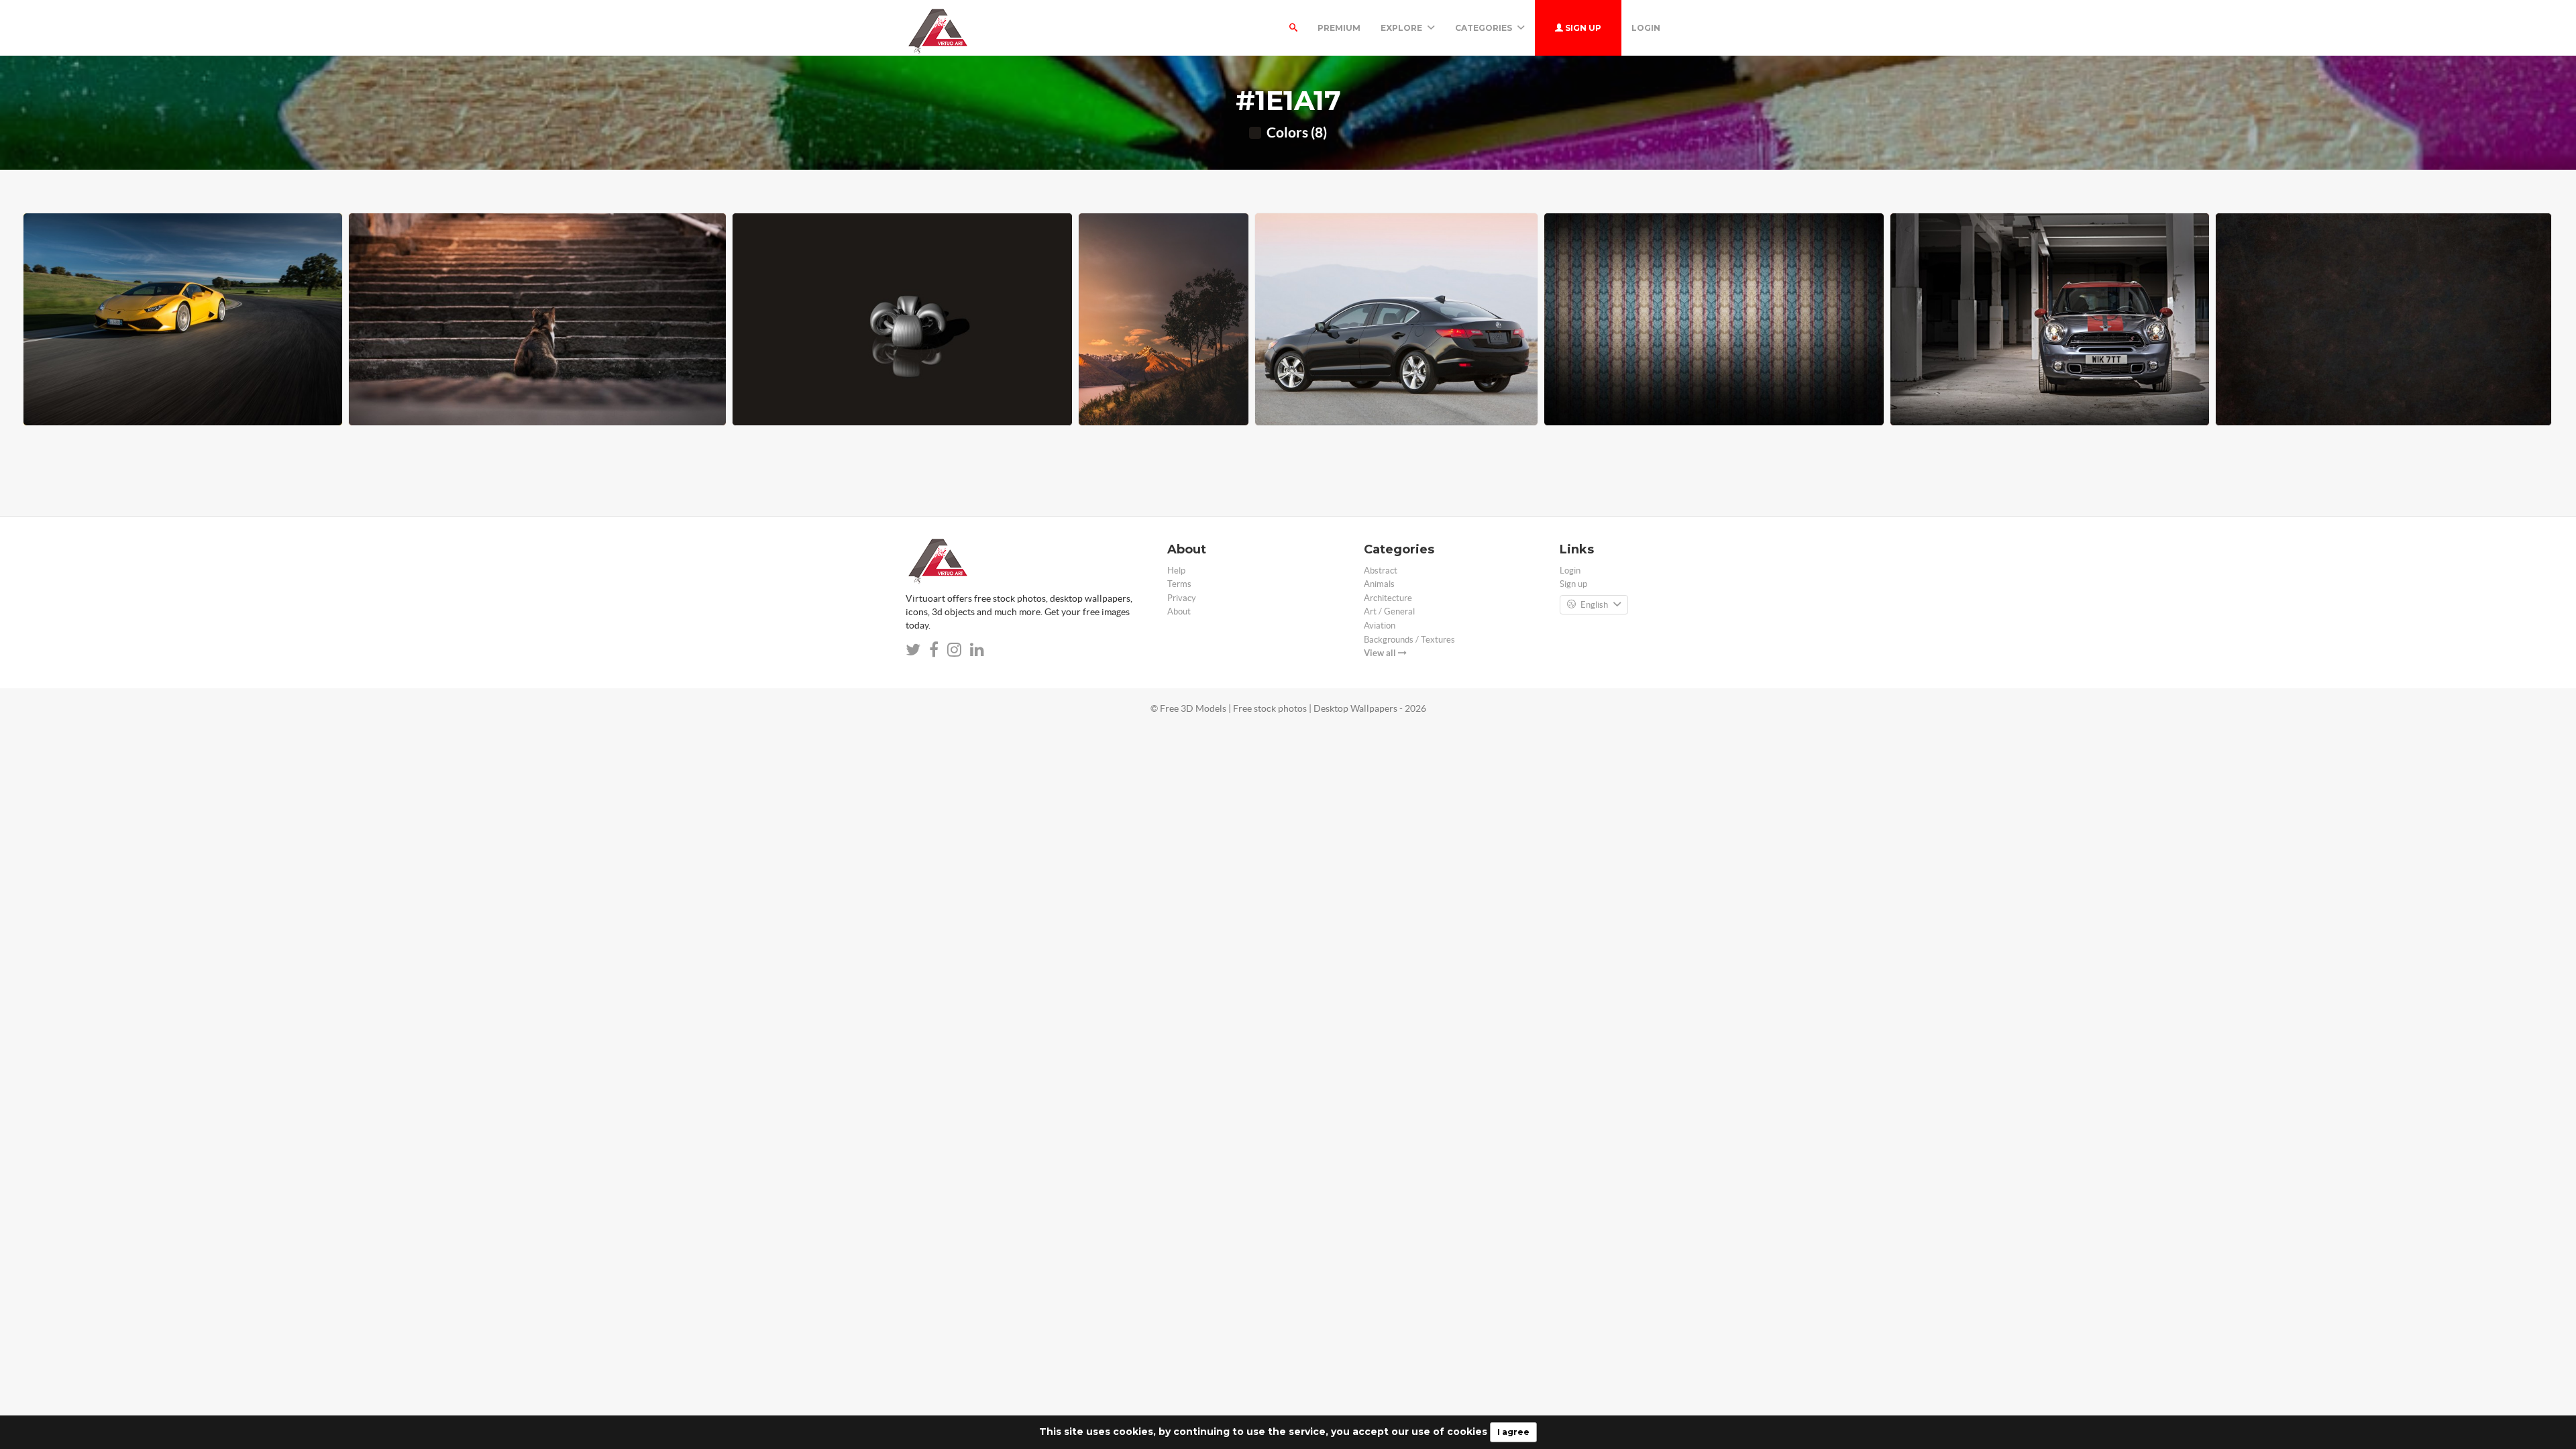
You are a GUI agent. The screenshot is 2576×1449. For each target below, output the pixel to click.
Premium (1339, 28)
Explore (1402, 28)
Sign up (1582, 28)
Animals (1379, 584)
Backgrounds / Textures (1409, 640)
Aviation (1380, 626)
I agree (1513, 1432)
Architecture (1388, 598)
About (1179, 611)
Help (1176, 571)
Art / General (1389, 611)
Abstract (1381, 571)
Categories (1485, 28)
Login (1646, 28)
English (1594, 605)
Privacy (1182, 598)
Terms (1179, 584)
